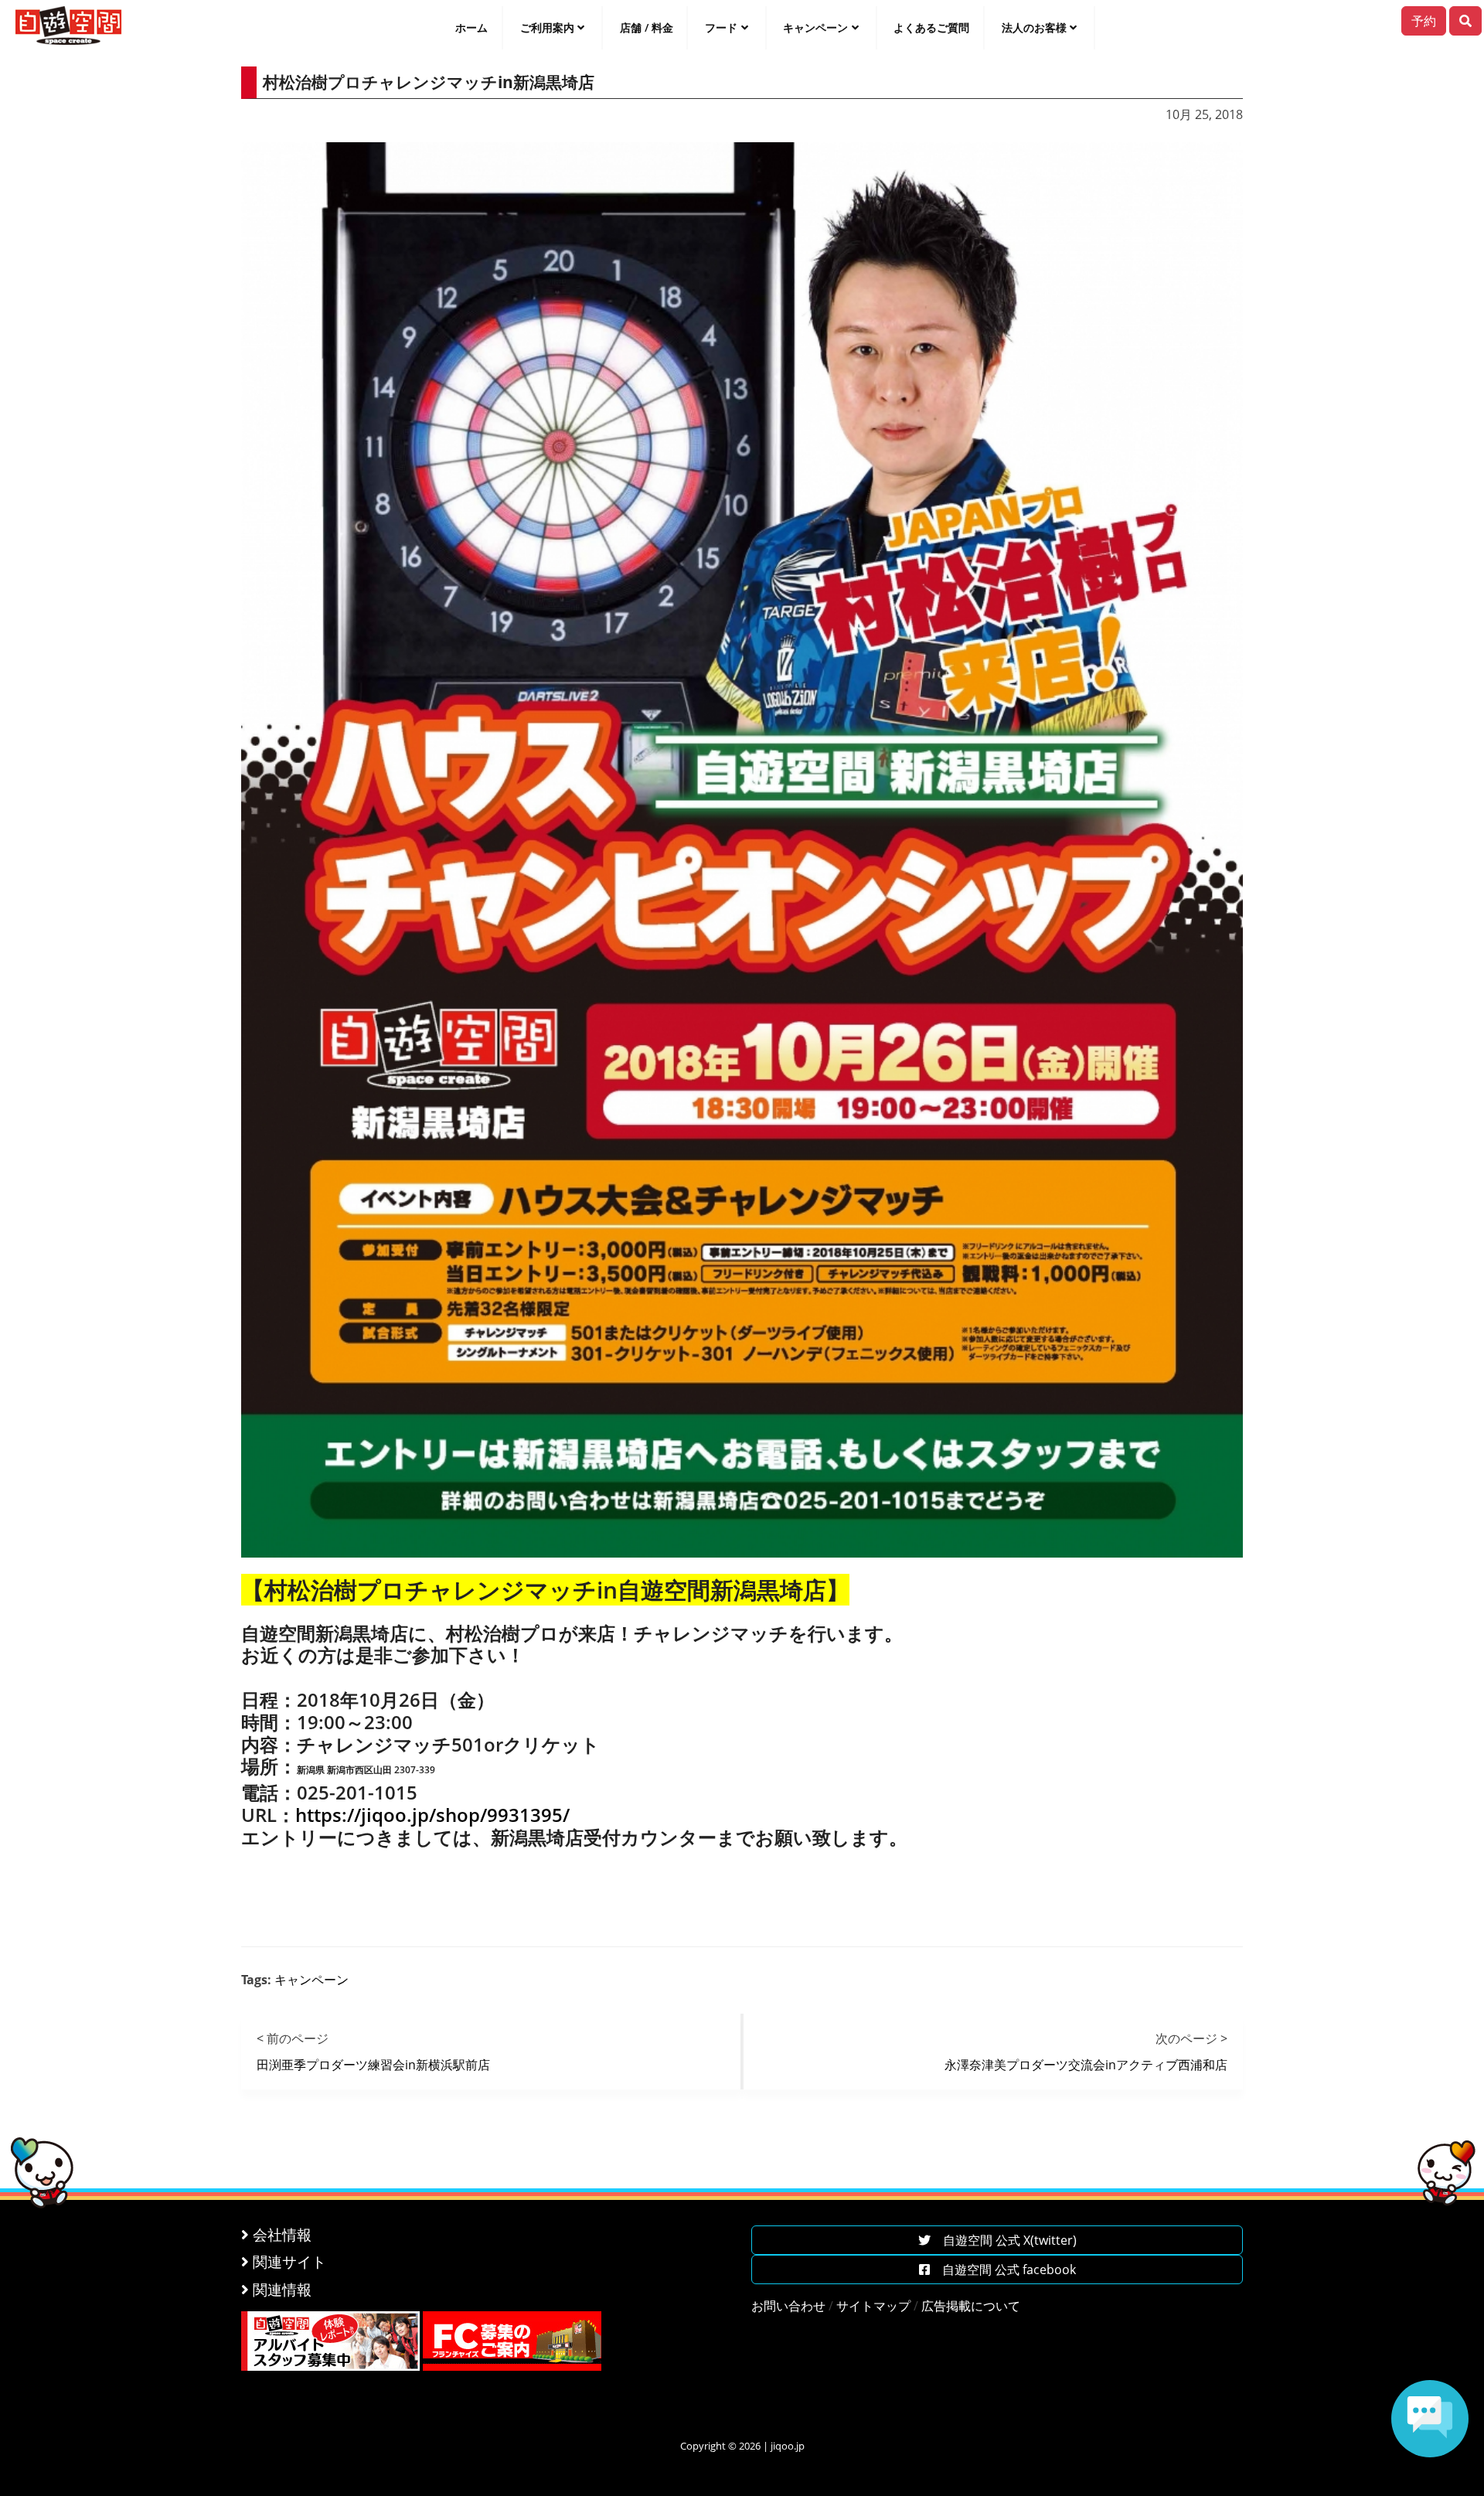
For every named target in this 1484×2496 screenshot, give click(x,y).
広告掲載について (971, 2306)
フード (721, 27)
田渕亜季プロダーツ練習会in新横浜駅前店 (373, 2065)
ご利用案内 (547, 27)
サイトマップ (873, 2306)
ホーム (471, 27)
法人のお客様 (1034, 27)
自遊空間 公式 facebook (1003, 2270)
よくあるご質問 (931, 27)
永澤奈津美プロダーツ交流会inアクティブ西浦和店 (1086, 2065)
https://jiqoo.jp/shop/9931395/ (432, 1815)
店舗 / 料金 (647, 27)
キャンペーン (815, 27)
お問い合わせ (788, 2306)
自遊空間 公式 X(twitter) (1004, 2240)
